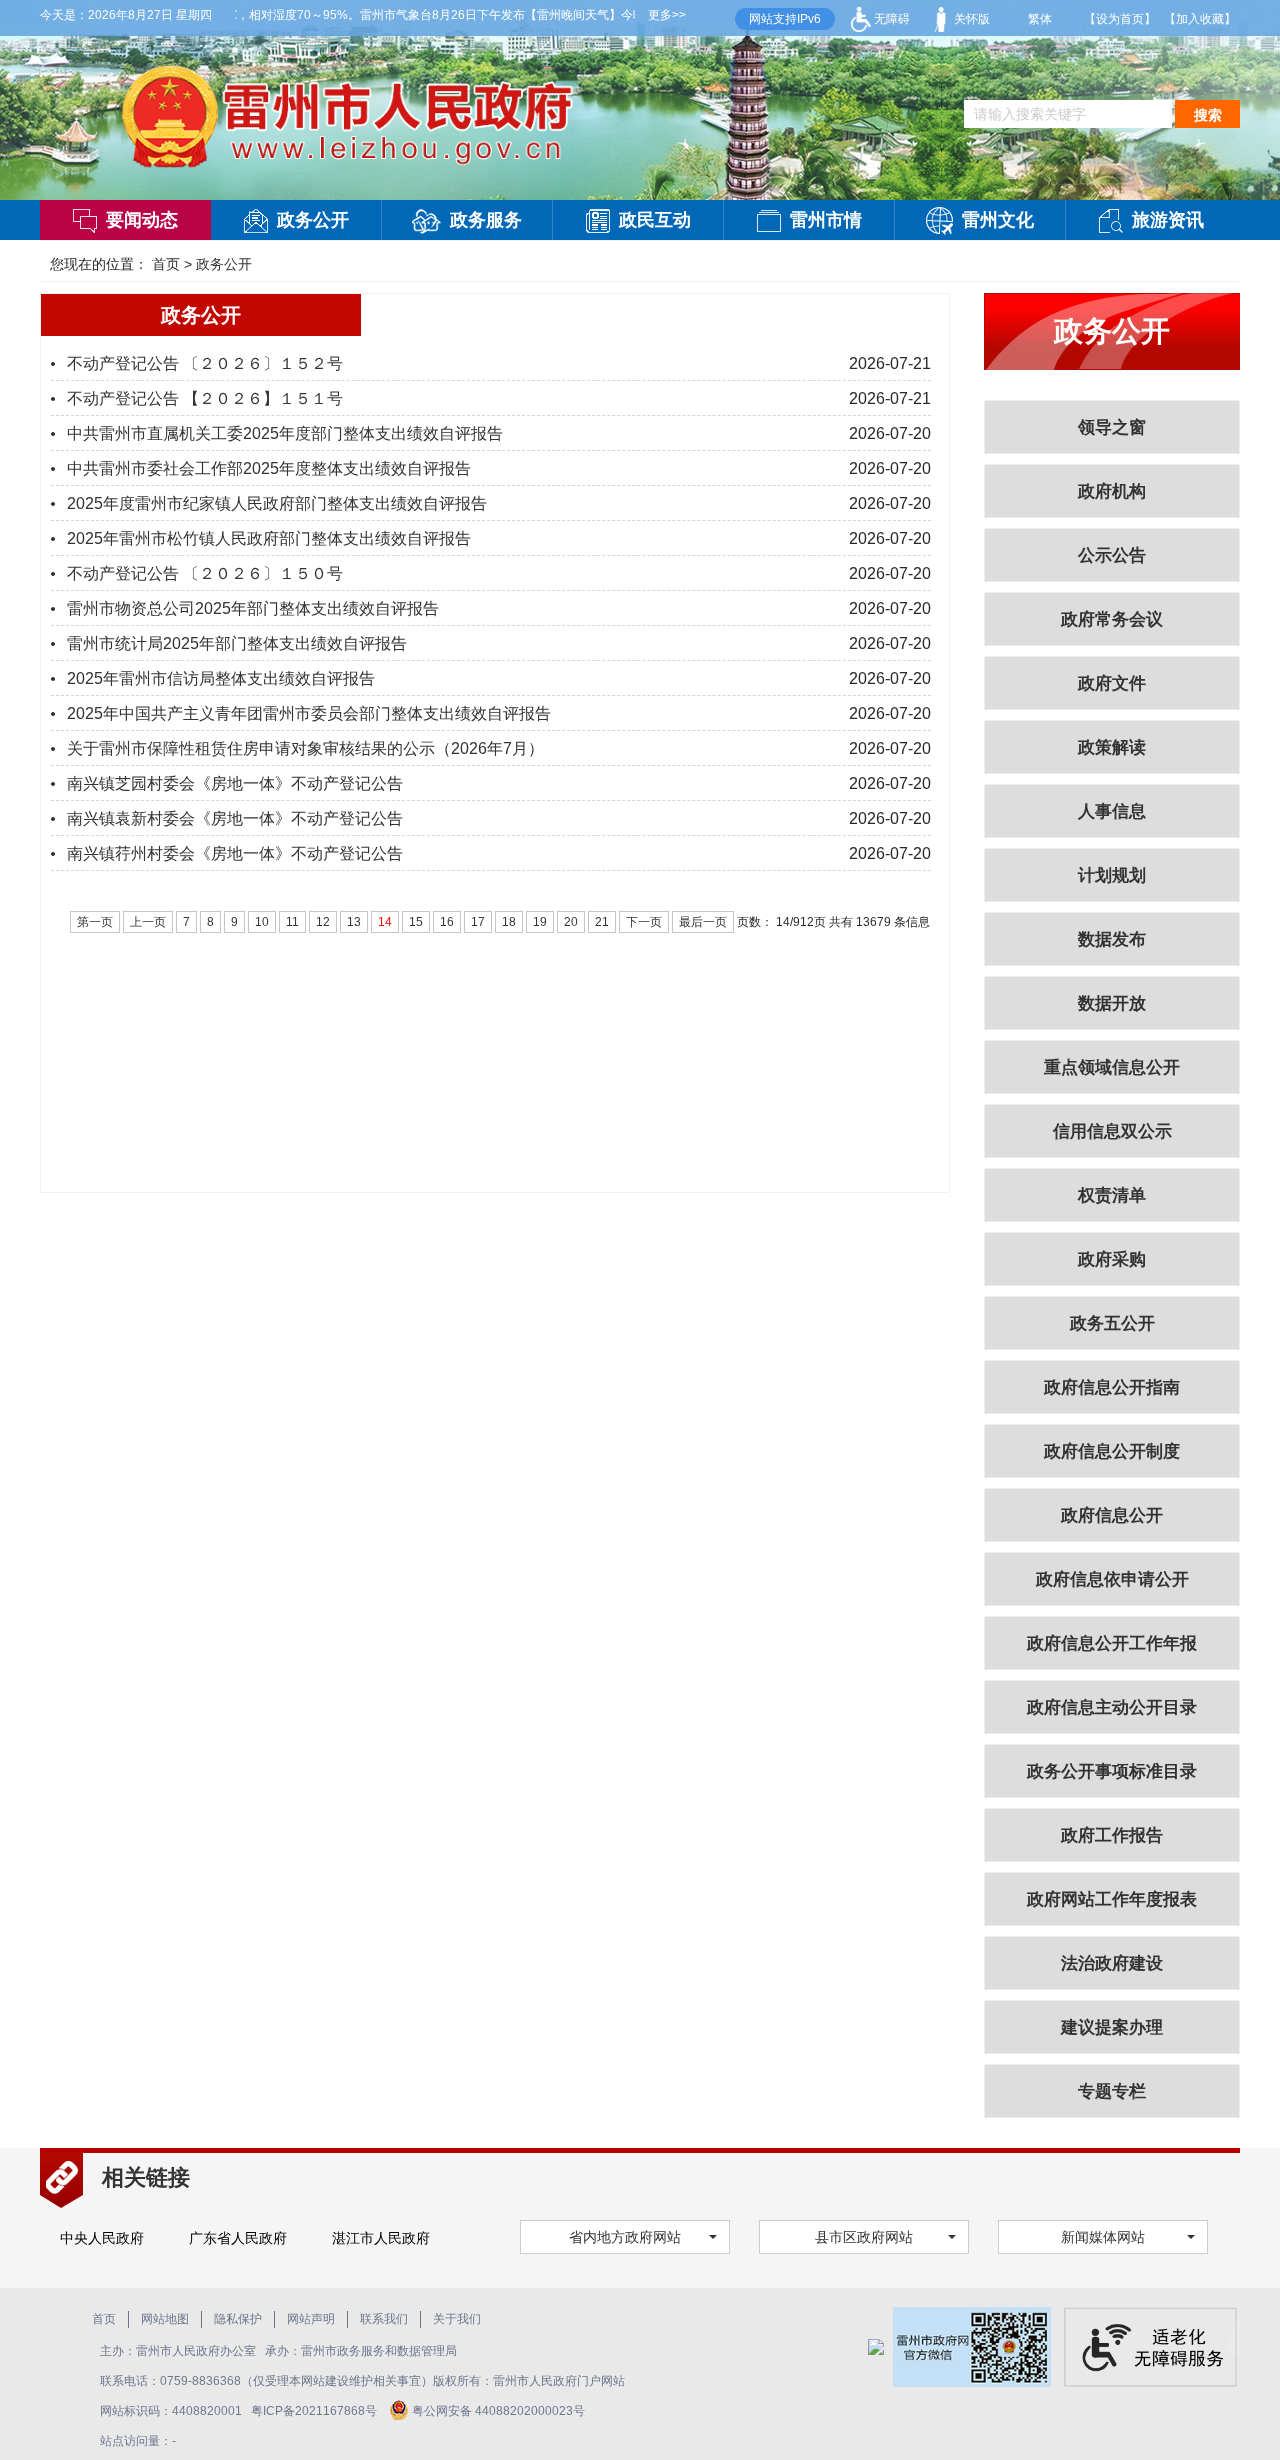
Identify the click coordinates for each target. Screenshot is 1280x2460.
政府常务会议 (1112, 619)
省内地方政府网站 (625, 2237)
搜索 (1208, 115)
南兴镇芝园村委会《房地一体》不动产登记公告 (235, 783)
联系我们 (384, 2319)
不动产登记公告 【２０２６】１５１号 (205, 398)
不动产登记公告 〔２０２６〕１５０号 (205, 573)
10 (262, 922)
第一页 (95, 922)
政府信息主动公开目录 (1112, 1707)
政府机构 (1112, 491)
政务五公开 (1112, 1323)
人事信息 (1112, 811)
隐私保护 (238, 2319)
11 (292, 922)
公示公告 (1112, 555)
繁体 (1040, 19)
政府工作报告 (1112, 1835)
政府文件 (1112, 683)
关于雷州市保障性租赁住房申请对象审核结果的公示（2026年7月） (305, 748)
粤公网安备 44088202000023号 (498, 2411)
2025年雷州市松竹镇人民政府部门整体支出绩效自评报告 (269, 538)
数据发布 (1112, 939)
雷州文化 (998, 220)
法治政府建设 (1112, 1963)
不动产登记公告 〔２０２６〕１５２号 (205, 363)
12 (323, 922)
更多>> (667, 15)
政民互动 (655, 220)
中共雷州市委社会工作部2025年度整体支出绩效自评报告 (269, 468)
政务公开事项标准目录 (1112, 1771)
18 (509, 922)
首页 (166, 264)
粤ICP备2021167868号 (315, 2411)
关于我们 (457, 2319)
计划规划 (1112, 875)
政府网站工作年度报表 (1112, 1899)
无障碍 (890, 19)
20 (571, 922)
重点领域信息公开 (1112, 1067)
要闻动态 (142, 220)
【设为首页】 (1120, 19)
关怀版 (970, 19)
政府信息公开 (1112, 1515)
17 (478, 922)
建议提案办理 (1112, 2027)
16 (447, 922)
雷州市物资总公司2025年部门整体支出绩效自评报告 (253, 608)
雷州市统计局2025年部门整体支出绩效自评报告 (237, 643)
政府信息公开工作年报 (1112, 1643)
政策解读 (1112, 747)
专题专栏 (1112, 2091)
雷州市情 (826, 220)
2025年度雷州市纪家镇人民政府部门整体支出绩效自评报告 (277, 503)
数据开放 (1112, 1003)
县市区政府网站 (864, 2237)
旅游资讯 (1168, 220)
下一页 (644, 922)
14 (385, 922)
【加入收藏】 (1200, 19)
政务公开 (313, 220)
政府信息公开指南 (1112, 1387)
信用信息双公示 (1112, 1131)
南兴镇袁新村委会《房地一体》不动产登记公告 (235, 818)
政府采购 (1112, 1259)
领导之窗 (1112, 427)
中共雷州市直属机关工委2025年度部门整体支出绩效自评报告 (285, 433)
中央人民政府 (102, 2238)
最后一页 (703, 922)
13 (354, 922)
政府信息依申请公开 (1112, 1579)
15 (416, 922)
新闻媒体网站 (1103, 2237)
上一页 (148, 922)
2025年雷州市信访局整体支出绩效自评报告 (221, 678)
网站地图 (165, 2319)
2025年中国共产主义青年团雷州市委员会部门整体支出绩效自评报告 (309, 713)
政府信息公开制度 (1112, 1451)
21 (602, 922)
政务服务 (486, 220)
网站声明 (311, 2319)
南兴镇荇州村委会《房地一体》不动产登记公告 (235, 853)
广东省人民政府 (238, 2238)
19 (540, 922)
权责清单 (1112, 1195)
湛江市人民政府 (381, 2238)
